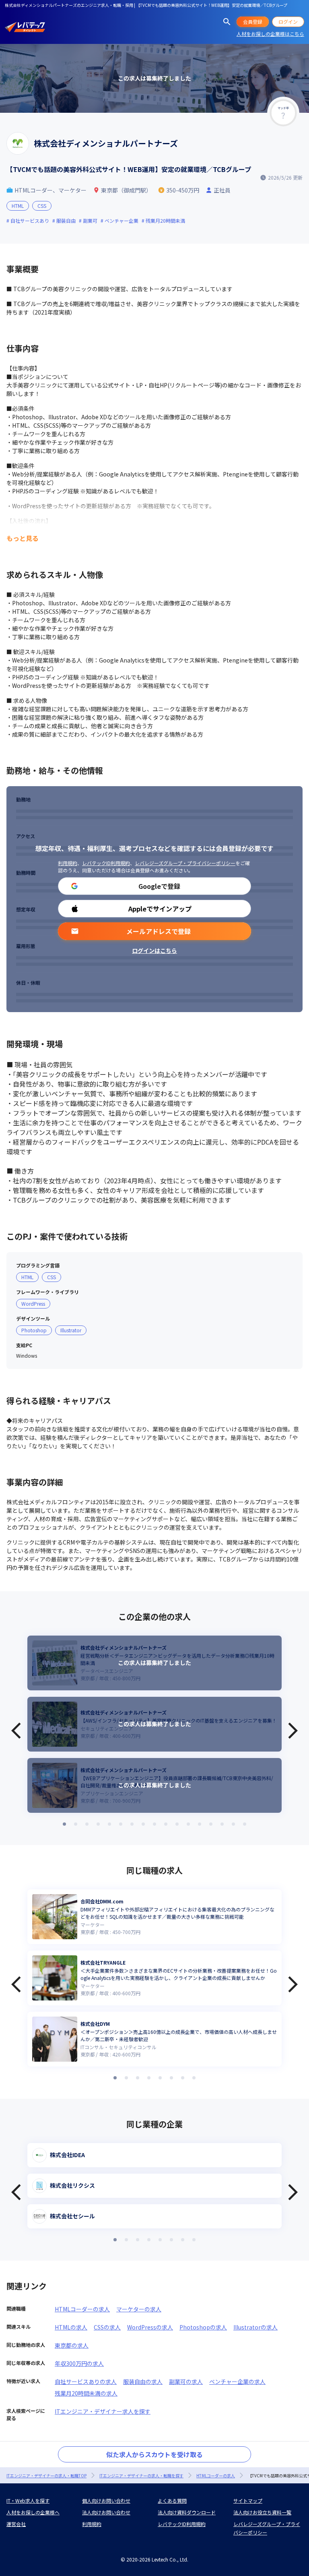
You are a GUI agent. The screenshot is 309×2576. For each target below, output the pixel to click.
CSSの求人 (107, 2327)
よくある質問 (172, 2500)
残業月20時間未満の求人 (86, 2393)
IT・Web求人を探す (28, 2500)
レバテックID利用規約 (106, 863)
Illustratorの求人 (255, 2327)
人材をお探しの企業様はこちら (270, 34)
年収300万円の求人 (79, 2363)
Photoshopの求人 (203, 2327)
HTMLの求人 (71, 2327)
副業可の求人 (186, 2381)
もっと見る (23, 538)
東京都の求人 (72, 2345)
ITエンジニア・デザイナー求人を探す (103, 2411)
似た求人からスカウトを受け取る (154, 2454)
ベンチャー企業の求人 (237, 2381)
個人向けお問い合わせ (106, 2500)
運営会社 (16, 2524)
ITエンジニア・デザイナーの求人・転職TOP (46, 2476)
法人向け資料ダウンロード (187, 2512)
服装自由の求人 (143, 2381)
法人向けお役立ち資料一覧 (262, 2512)
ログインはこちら (154, 950)
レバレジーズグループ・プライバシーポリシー (185, 863)
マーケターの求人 (139, 2309)
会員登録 (253, 22)
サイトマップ (248, 2500)
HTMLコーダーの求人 (82, 2309)
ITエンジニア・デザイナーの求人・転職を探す (141, 2476)
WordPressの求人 (150, 2327)
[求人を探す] (227, 22)
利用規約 (68, 863)
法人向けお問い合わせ (106, 2512)
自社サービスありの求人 (86, 2381)
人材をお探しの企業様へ (33, 2512)
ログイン (288, 22)
